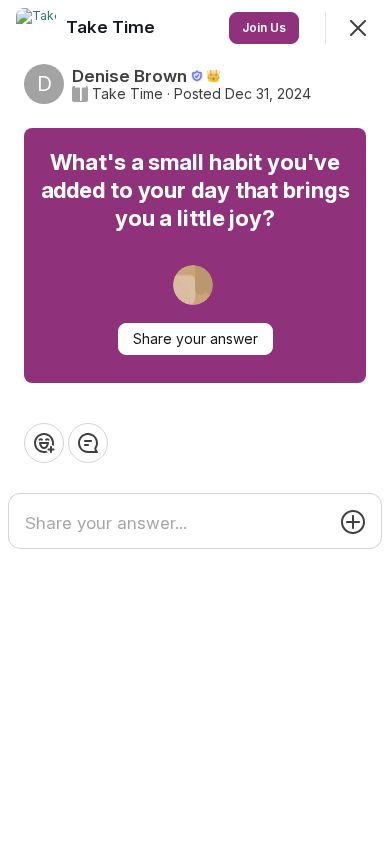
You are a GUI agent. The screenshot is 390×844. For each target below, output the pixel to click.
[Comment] (88, 443)
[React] (44, 443)
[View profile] (36, 28)
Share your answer (195, 338)
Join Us (264, 27)
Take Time (127, 94)
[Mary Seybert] (193, 285)
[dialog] (195, 422)
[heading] (112, 27)
